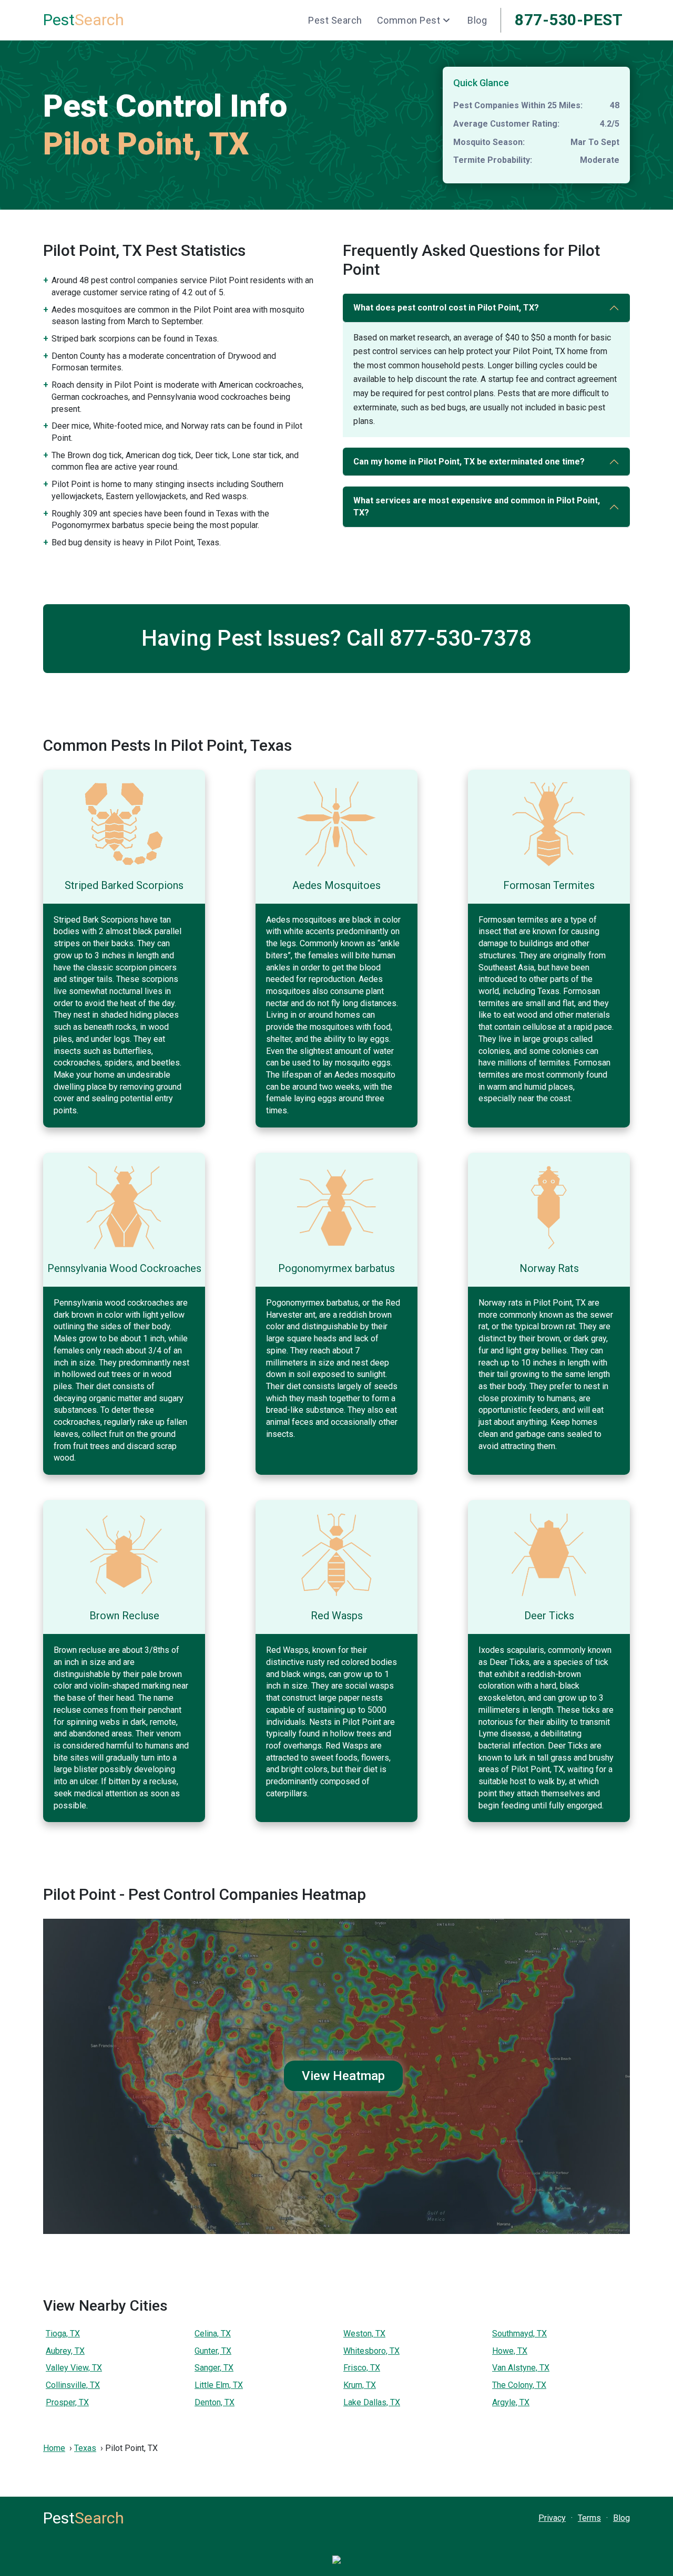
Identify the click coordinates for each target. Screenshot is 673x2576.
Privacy (552, 2518)
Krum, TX (360, 2385)
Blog (477, 20)
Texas (85, 2448)
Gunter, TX (213, 2351)
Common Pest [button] (409, 20)
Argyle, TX (511, 2402)
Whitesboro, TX (371, 2351)
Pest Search (335, 20)
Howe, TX (510, 2351)
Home (54, 2448)
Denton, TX (215, 2402)
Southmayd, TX (519, 2334)
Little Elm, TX (219, 2385)
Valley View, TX (74, 2368)
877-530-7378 (461, 638)
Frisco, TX (362, 2368)
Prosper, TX (67, 2402)
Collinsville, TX (73, 2385)
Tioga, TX (63, 2334)
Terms (589, 2518)
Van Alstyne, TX (521, 2368)
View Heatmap (343, 2076)
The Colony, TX (519, 2385)
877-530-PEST (569, 20)
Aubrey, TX (65, 2351)
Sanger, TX (214, 2368)
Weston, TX (364, 2334)
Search (84, 20)
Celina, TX (213, 2334)
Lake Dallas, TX (372, 2402)
